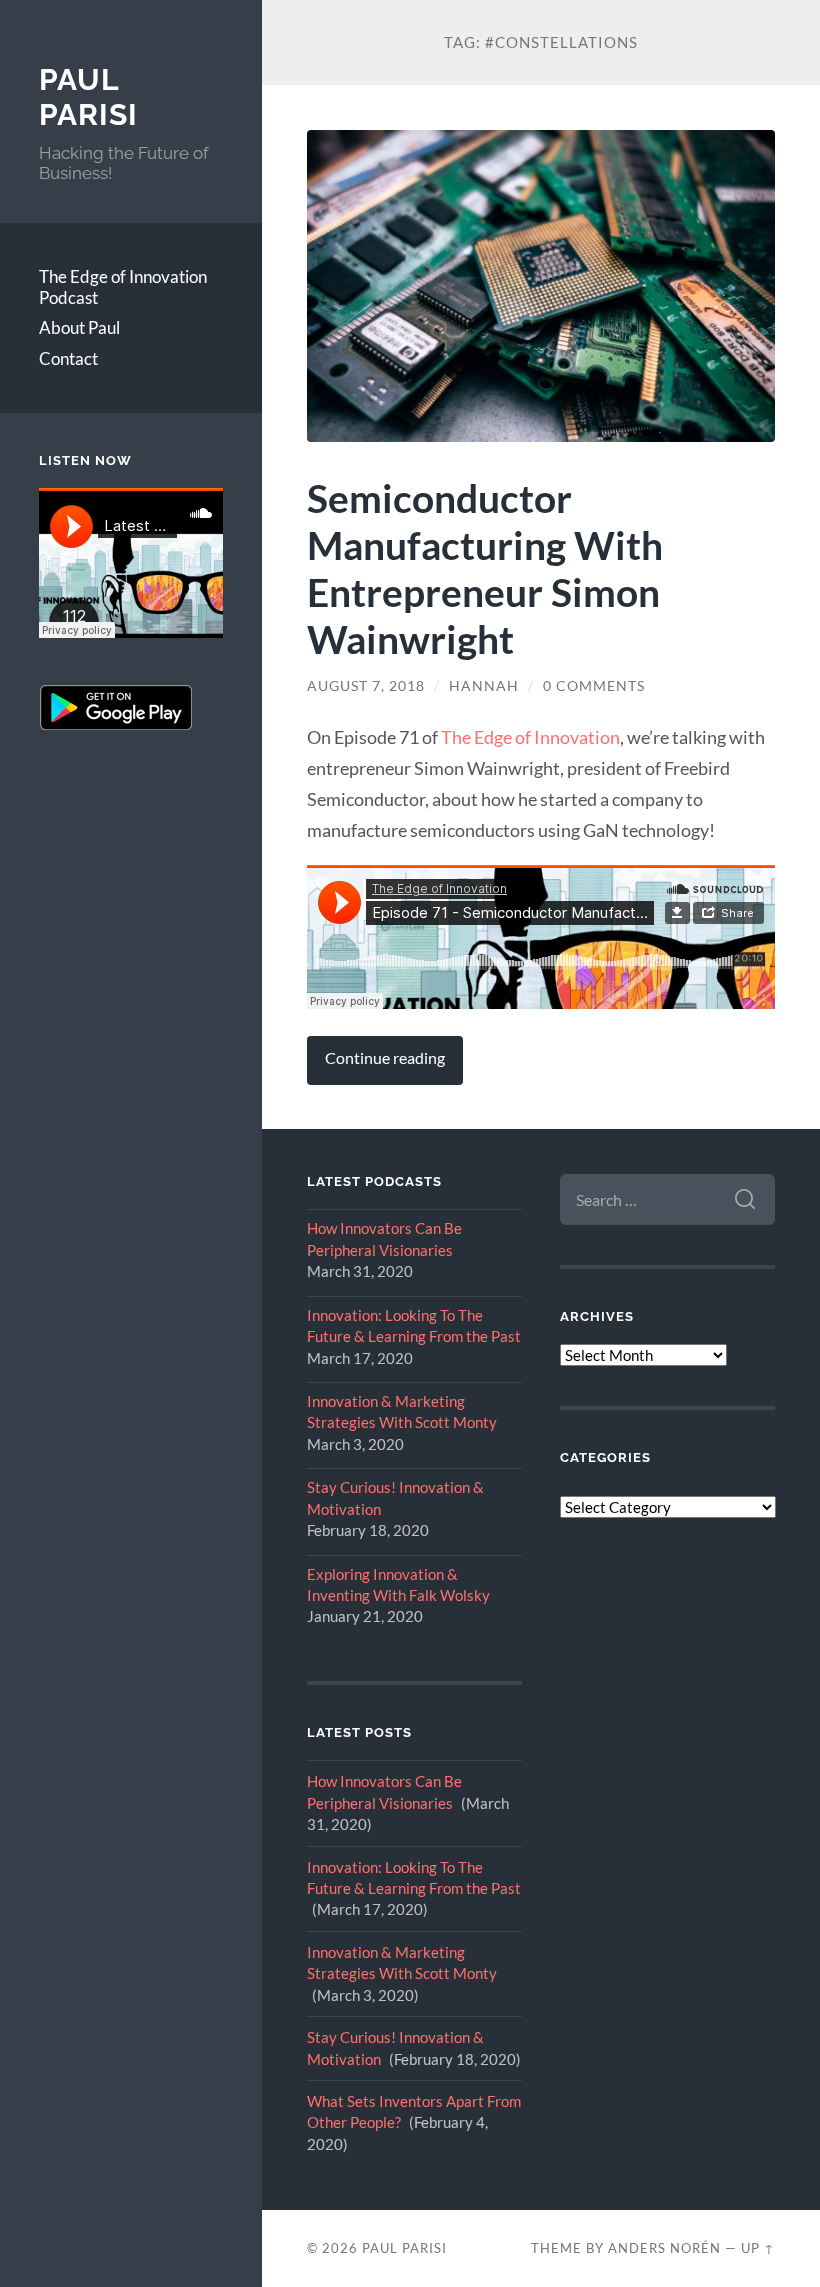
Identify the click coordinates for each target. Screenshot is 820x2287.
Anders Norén (664, 2248)
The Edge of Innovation (530, 737)
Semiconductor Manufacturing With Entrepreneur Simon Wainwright (485, 568)
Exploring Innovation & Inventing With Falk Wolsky (398, 1584)
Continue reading (385, 1058)
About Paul (79, 327)
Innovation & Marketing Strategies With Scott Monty (402, 1411)
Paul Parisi (88, 97)
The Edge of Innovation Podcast (123, 286)
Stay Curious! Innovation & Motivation (395, 1497)
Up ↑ (758, 2248)
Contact (68, 358)
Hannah (484, 686)
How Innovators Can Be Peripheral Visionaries (384, 1238)
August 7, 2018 (366, 686)
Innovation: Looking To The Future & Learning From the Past (414, 1325)
